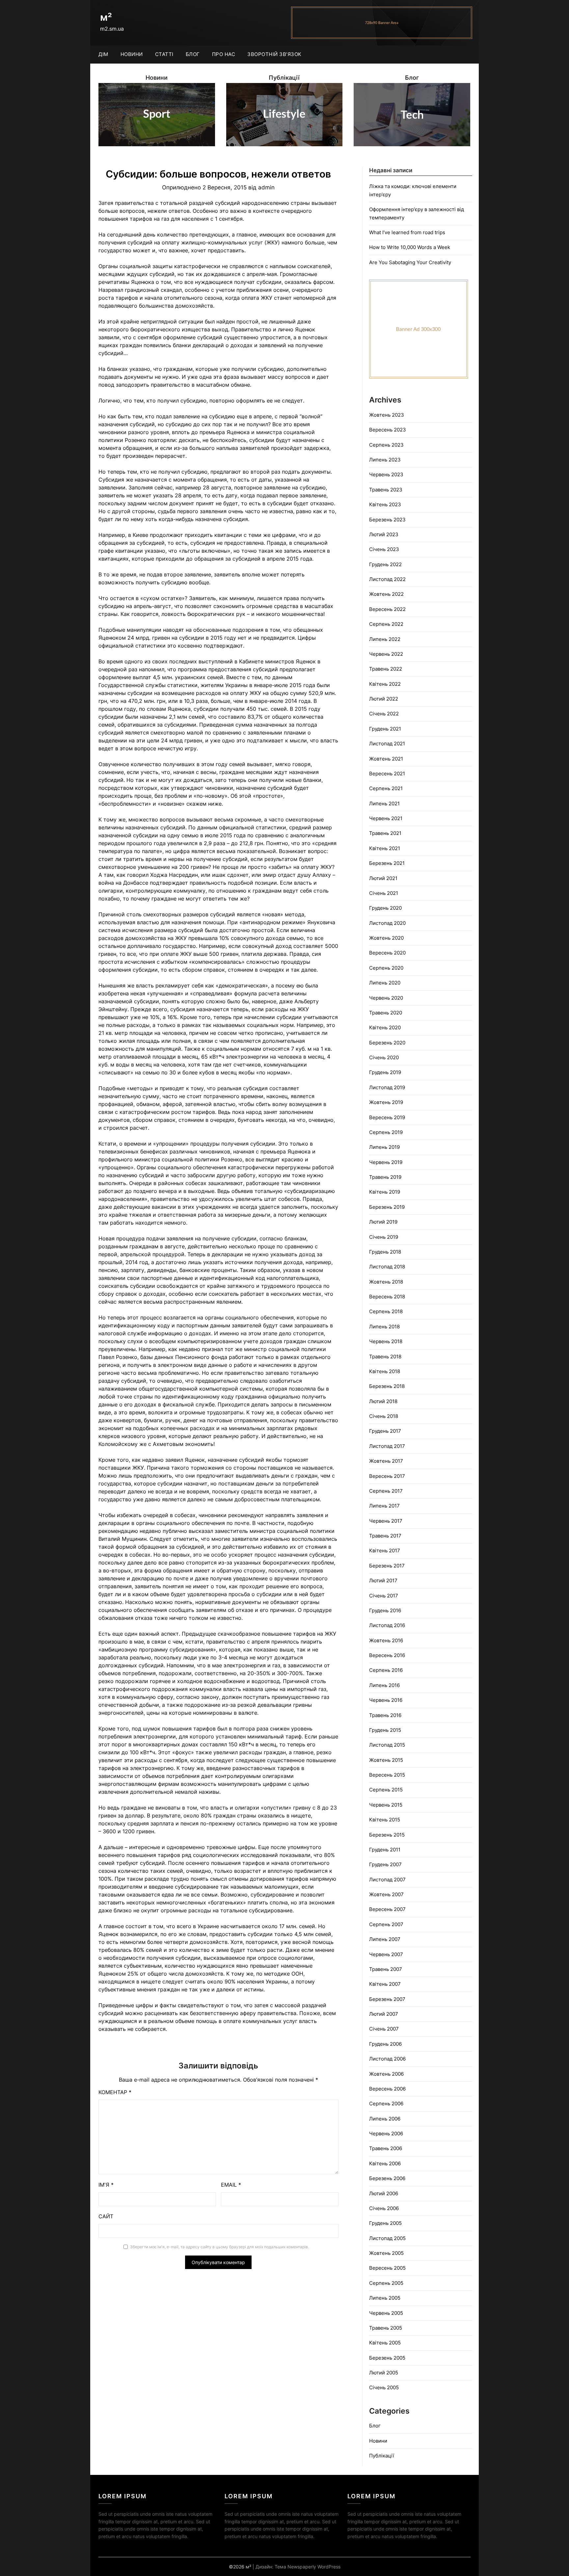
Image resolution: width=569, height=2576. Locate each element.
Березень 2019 (387, 1207)
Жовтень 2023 (387, 415)
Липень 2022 (385, 639)
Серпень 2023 (386, 445)
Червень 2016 (386, 1700)
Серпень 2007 (386, 1924)
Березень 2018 (387, 1386)
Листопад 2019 (387, 1087)
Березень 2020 (387, 1043)
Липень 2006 (385, 2119)
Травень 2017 (385, 1536)
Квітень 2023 (385, 504)
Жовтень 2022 (386, 594)
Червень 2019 (386, 1162)
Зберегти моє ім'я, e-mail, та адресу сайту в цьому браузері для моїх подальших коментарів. (219, 2247)
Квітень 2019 (385, 1192)
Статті (164, 54)
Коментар (115, 2092)
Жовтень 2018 (386, 1282)
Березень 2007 (387, 1999)
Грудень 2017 (385, 1431)
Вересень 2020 (387, 953)
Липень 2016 (384, 1685)
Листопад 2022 (387, 579)
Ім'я (106, 2185)
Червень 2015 (386, 1805)
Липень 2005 (385, 2298)
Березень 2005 (387, 2358)
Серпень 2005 (386, 2283)
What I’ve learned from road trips (407, 232)
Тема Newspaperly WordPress (308, 2567)
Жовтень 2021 (386, 759)
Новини (132, 54)
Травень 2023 (386, 490)
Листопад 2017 (387, 1446)
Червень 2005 (386, 2313)
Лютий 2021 (383, 878)
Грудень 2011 (385, 1850)
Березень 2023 (387, 520)
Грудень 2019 (385, 1072)
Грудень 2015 (385, 1730)
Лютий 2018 (383, 1401)
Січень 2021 (384, 893)
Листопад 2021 (387, 744)
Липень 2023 (385, 460)
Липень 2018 (384, 1327)
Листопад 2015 (387, 1745)
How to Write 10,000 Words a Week (410, 247)
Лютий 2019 (383, 1222)
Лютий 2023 (384, 534)
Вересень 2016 (387, 1655)
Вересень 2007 (387, 1909)
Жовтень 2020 (386, 938)
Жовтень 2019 (386, 1102)
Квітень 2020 (385, 1027)
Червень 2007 (386, 1954)
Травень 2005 (386, 2328)
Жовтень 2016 (386, 1640)
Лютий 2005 (384, 2373)
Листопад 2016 (387, 1625)
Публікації (382, 2456)
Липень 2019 (384, 1147)
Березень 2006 (387, 2178)
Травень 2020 (386, 1013)
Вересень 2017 (387, 1476)
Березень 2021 (387, 863)
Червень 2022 (386, 654)
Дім (103, 54)
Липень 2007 (385, 1939)
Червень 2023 (386, 474)
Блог (193, 54)
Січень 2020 (384, 1057)
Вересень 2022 (387, 609)
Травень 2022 (386, 669)
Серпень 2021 (386, 788)
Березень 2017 (387, 1566)
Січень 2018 (384, 1416)
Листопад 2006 (387, 2059)
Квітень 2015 (385, 1820)
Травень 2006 (386, 2148)
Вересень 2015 (387, 1775)
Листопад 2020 (387, 923)
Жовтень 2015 (386, 1760)
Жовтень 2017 (386, 1461)
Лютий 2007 (384, 2014)
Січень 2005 (384, 2387)
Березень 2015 (387, 1835)
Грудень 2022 (385, 564)
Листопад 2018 (387, 1267)
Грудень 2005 (385, 2223)
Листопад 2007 (387, 1880)
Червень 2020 (386, 998)
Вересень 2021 (387, 774)
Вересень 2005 (387, 2268)
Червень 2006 (386, 2133)
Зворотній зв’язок (274, 54)
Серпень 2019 (386, 1132)
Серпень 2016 (386, 1670)
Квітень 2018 (385, 1371)
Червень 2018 (386, 1341)
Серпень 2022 (386, 624)
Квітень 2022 (385, 684)
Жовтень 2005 (386, 2253)
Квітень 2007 (385, 1984)
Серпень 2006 (386, 2104)
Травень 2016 (385, 1715)
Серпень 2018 (386, 1311)
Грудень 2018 (385, 1252)
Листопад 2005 (387, 2238)
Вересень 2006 (387, 2089)
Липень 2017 (384, 1506)
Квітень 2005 (385, 2343)
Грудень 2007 (385, 1864)
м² (106, 17)
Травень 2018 (385, 1357)
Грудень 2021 (385, 729)
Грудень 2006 (385, 2044)
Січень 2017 (384, 1596)
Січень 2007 (384, 2029)
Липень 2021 (384, 803)
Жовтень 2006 (386, 2074)
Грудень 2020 (385, 908)
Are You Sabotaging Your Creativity (410, 262)
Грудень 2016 (385, 1610)
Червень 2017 (386, 1521)
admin (266, 187)
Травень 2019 (385, 1177)
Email (231, 2185)
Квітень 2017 (385, 1551)
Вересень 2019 (387, 1117)
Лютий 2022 (384, 699)
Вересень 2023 (388, 430)
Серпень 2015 (386, 1790)
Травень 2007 (386, 1969)
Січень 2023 (384, 549)
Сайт (106, 2216)
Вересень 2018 (387, 1297)
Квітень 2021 (385, 848)
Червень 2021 (386, 818)
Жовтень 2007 (386, 1894)
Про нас (224, 54)
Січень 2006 (384, 2208)
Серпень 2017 (386, 1491)
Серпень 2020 (386, 968)
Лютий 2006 (384, 2193)
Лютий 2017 (383, 1580)
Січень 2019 (384, 1237)
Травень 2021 (385, 833)
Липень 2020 (385, 983)
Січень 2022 (384, 714)
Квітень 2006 (385, 2163)
